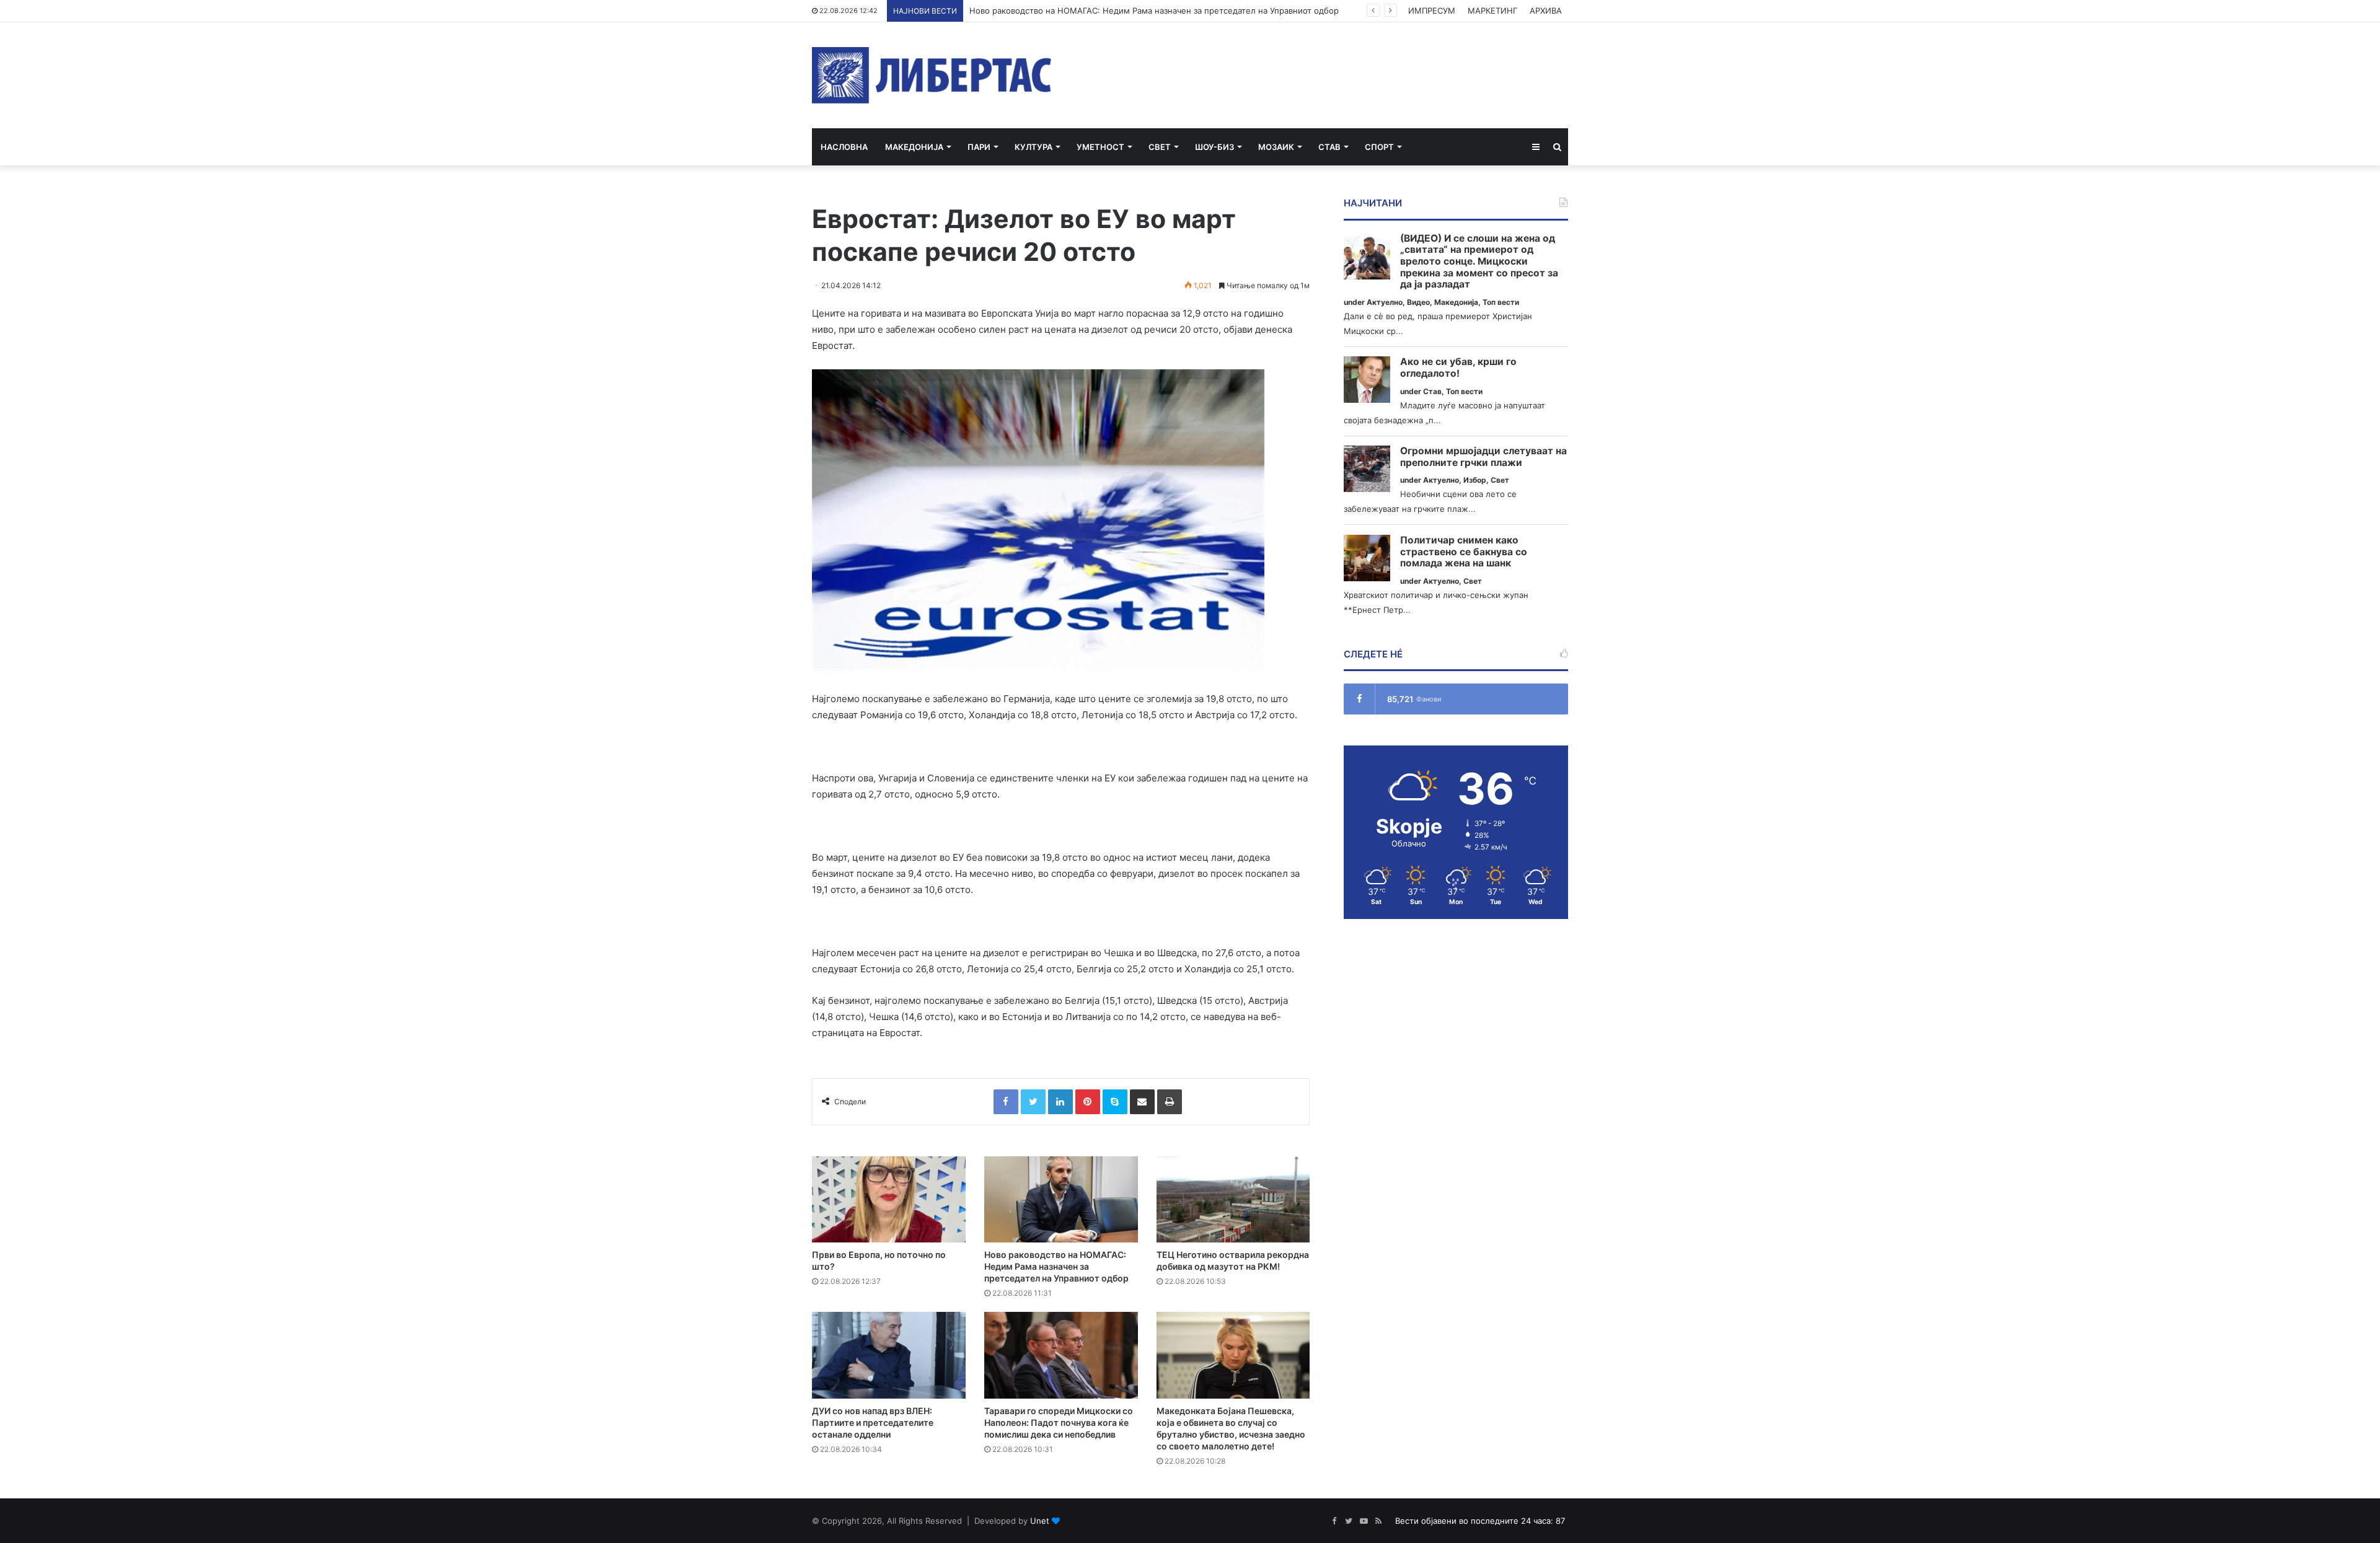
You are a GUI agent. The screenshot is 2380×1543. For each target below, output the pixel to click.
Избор (1475, 480)
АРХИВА (1546, 11)
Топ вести (1501, 302)
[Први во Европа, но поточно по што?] (889, 1200)
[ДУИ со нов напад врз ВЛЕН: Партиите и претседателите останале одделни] (889, 1355)
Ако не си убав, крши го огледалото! (1458, 368)
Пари (979, 147)
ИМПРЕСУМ (1432, 11)
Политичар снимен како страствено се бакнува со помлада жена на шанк (1464, 552)
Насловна (844, 147)
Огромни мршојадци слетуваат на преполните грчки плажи (1483, 457)
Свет (1160, 147)
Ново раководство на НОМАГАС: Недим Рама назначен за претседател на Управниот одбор (1056, 1266)
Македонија (914, 147)
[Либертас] (932, 75)
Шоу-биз (1214, 147)
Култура (1034, 147)
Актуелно (1385, 302)
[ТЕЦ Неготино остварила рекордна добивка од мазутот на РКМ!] (1233, 1200)
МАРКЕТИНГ (1492, 11)
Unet (1040, 1521)
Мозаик (1276, 147)
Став (1329, 147)
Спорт (1379, 147)
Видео (1418, 302)
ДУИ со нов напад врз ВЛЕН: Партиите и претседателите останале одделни (873, 1422)
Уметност (1100, 147)
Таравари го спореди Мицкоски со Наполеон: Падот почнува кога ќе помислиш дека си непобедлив (1059, 1422)
